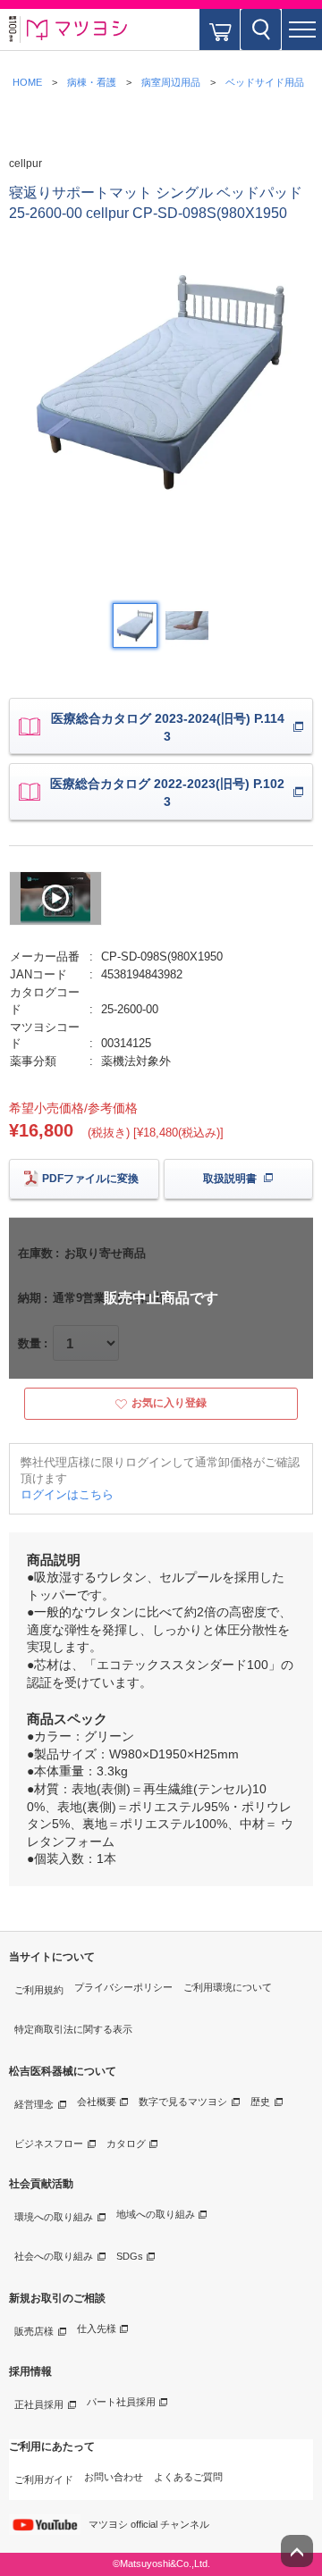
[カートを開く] (220, 29)
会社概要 (97, 2102)
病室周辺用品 (171, 82)
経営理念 (34, 2104)
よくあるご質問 (188, 2477)
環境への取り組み (54, 2217)
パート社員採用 (121, 2402)
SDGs (130, 2256)
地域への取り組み (156, 2214)
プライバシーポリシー (123, 1987)
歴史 (260, 2102)
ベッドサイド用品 (265, 82)
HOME (27, 82)
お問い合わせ (114, 2477)
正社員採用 (39, 2404)
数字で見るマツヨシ (183, 2102)
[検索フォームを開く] (261, 29)
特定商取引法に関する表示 (73, 2029)
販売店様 (34, 2331)
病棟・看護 (92, 82)
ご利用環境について (228, 1987)
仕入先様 (97, 2328)
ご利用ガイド (44, 2480)
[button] (302, 29)
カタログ (126, 2144)
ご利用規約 (39, 1990)
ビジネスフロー (49, 2144)
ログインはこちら (67, 1494)
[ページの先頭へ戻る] (297, 2551)
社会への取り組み (54, 2256)
